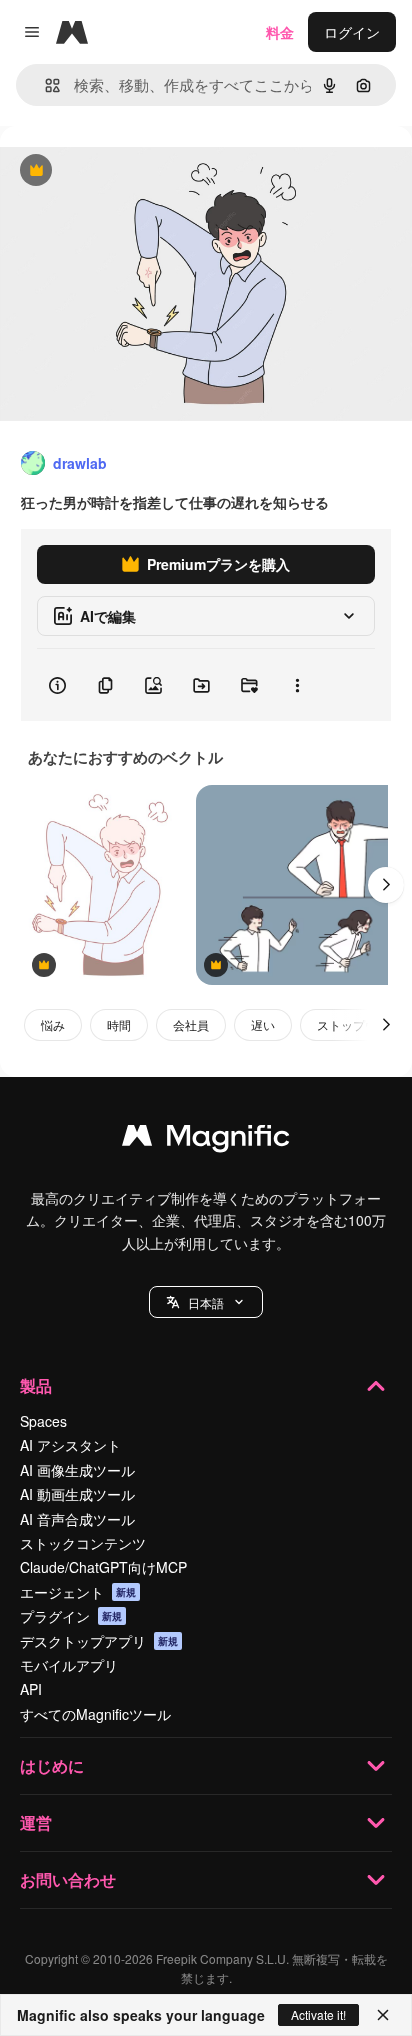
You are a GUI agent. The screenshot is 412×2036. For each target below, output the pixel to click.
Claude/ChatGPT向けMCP (103, 1567)
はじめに (52, 1765)
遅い (263, 1024)
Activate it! (318, 2014)
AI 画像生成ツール (77, 1470)
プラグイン (71, 1616)
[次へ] (386, 885)
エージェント (78, 1592)
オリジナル (137, 171)
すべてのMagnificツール (95, 1714)
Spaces (43, 1421)
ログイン (352, 32)
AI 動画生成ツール (77, 1494)
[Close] (383, 2015)
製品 (36, 1385)
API (31, 1689)
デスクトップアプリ (99, 1641)
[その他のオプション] (297, 685)
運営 (36, 1822)
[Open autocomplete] (44, 85)
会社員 (191, 1024)
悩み (53, 1024)
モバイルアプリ (69, 1665)
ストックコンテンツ (83, 1543)
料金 (280, 32)
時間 (119, 1024)
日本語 (206, 1302)
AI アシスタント (70, 1445)
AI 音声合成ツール (77, 1519)
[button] (206, 1302)
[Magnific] (206, 1140)
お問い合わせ (68, 1879)
